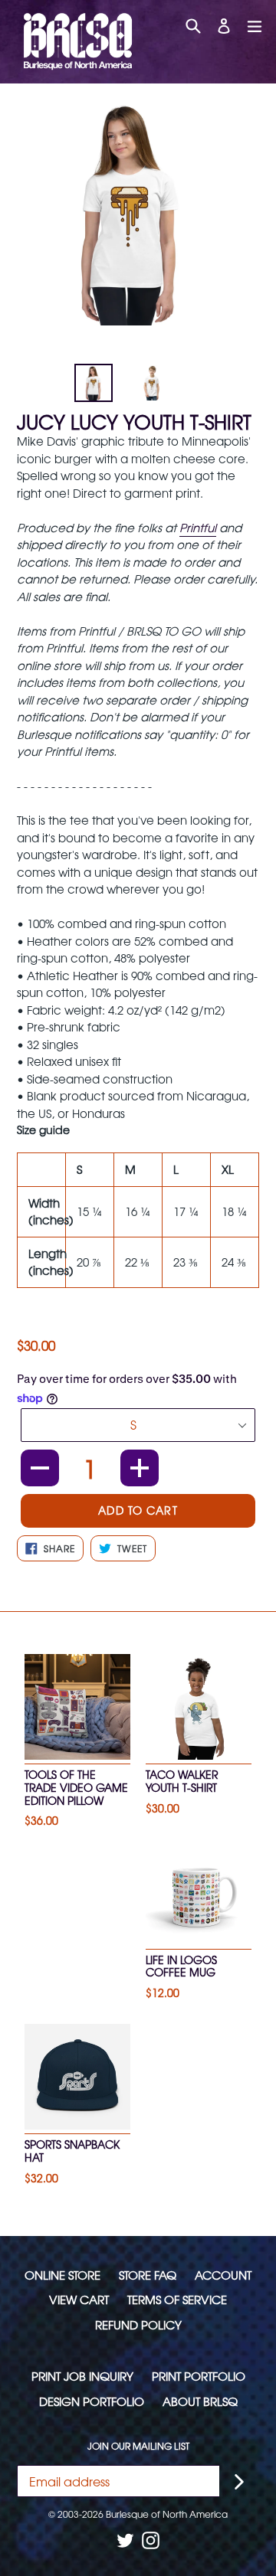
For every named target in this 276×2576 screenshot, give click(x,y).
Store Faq (148, 2275)
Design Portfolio (92, 2401)
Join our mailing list (138, 2446)
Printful (198, 527)
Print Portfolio (199, 2376)
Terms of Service (177, 2299)
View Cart (79, 2299)
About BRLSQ (200, 2401)
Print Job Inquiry (82, 2376)
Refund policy (138, 2324)
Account (223, 2275)
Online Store (62, 2275)
